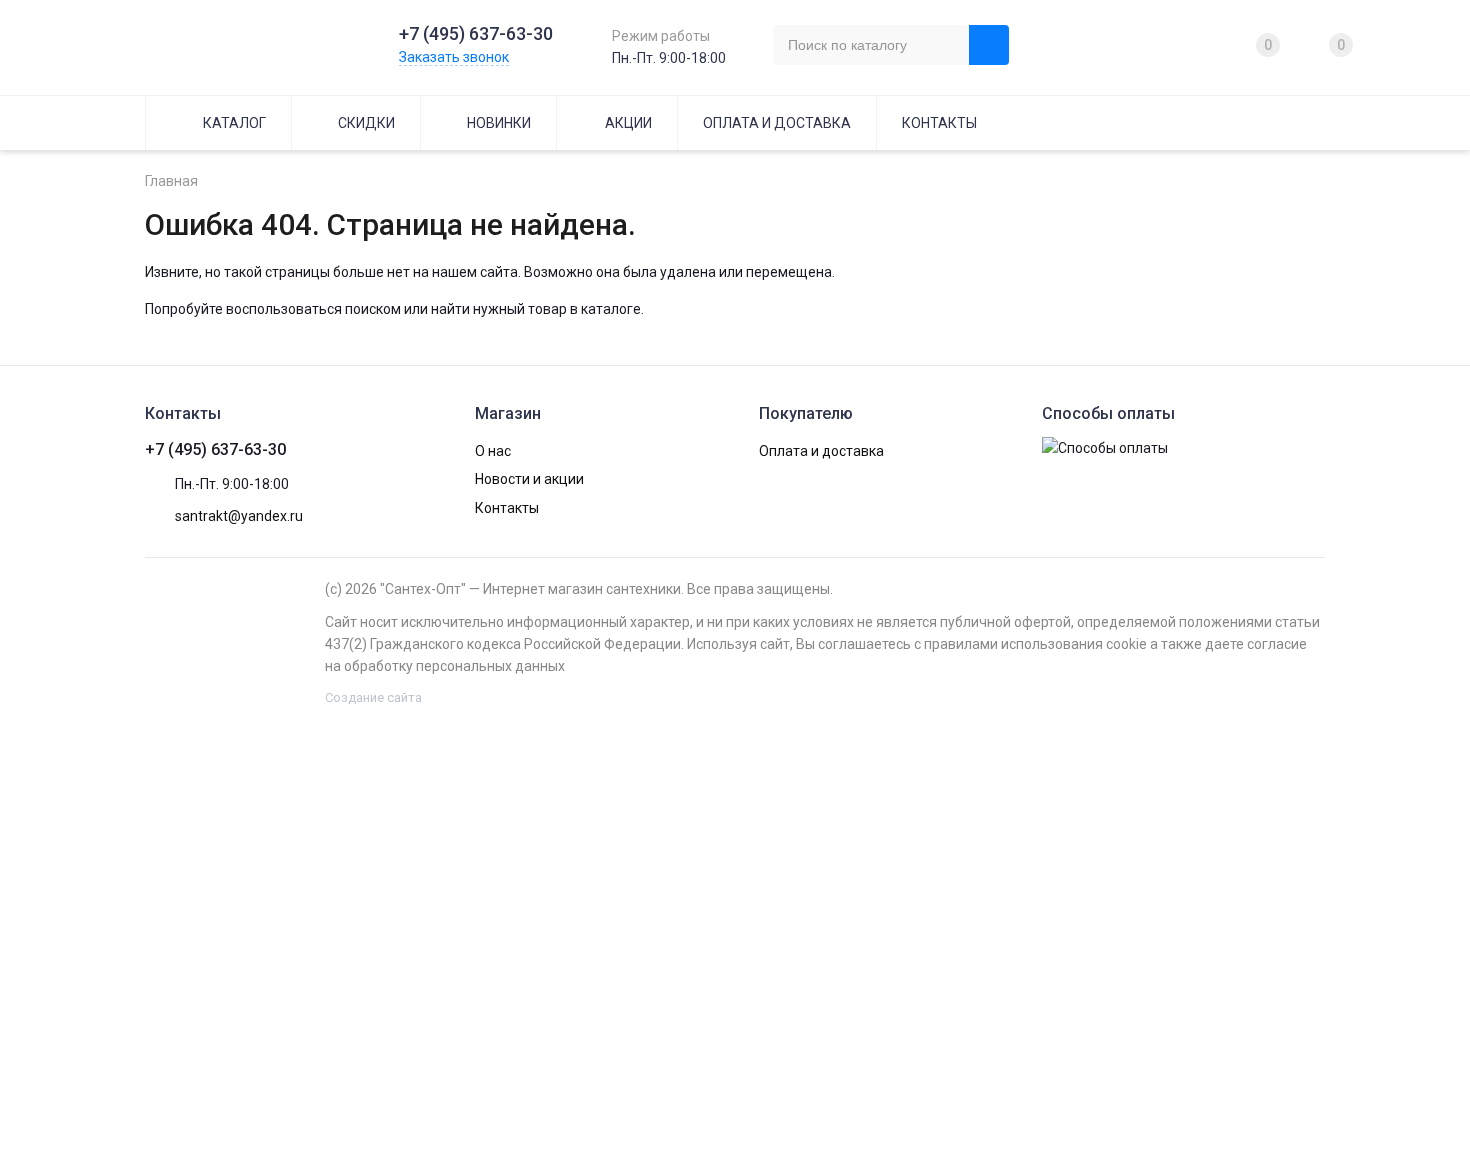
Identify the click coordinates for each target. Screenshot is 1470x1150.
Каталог (234, 123)
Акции (628, 123)
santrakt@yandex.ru (239, 516)
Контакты (939, 123)
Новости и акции (529, 479)
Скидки (366, 123)
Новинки (499, 123)
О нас (493, 451)
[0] (1237, 45)
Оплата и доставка (777, 123)
